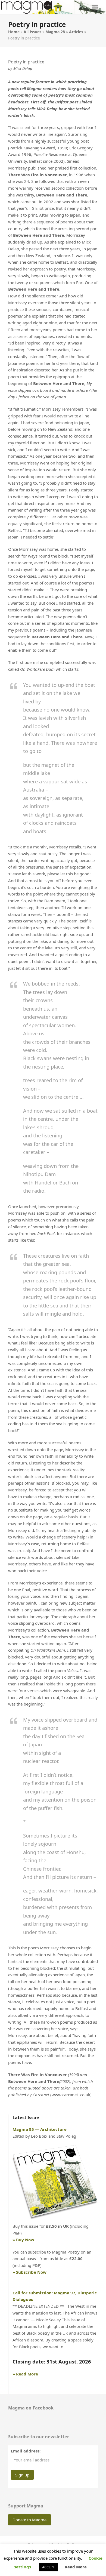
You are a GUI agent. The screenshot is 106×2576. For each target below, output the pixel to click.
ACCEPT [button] (48, 2567)
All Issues (32, 32)
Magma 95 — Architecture (40, 2129)
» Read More (25, 2374)
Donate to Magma (29, 2520)
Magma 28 (55, 32)
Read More (76, 2567)
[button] (95, 7)
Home (14, 32)
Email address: (26, 2451)
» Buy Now (23, 2240)
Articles (76, 32)
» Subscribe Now (29, 2272)
